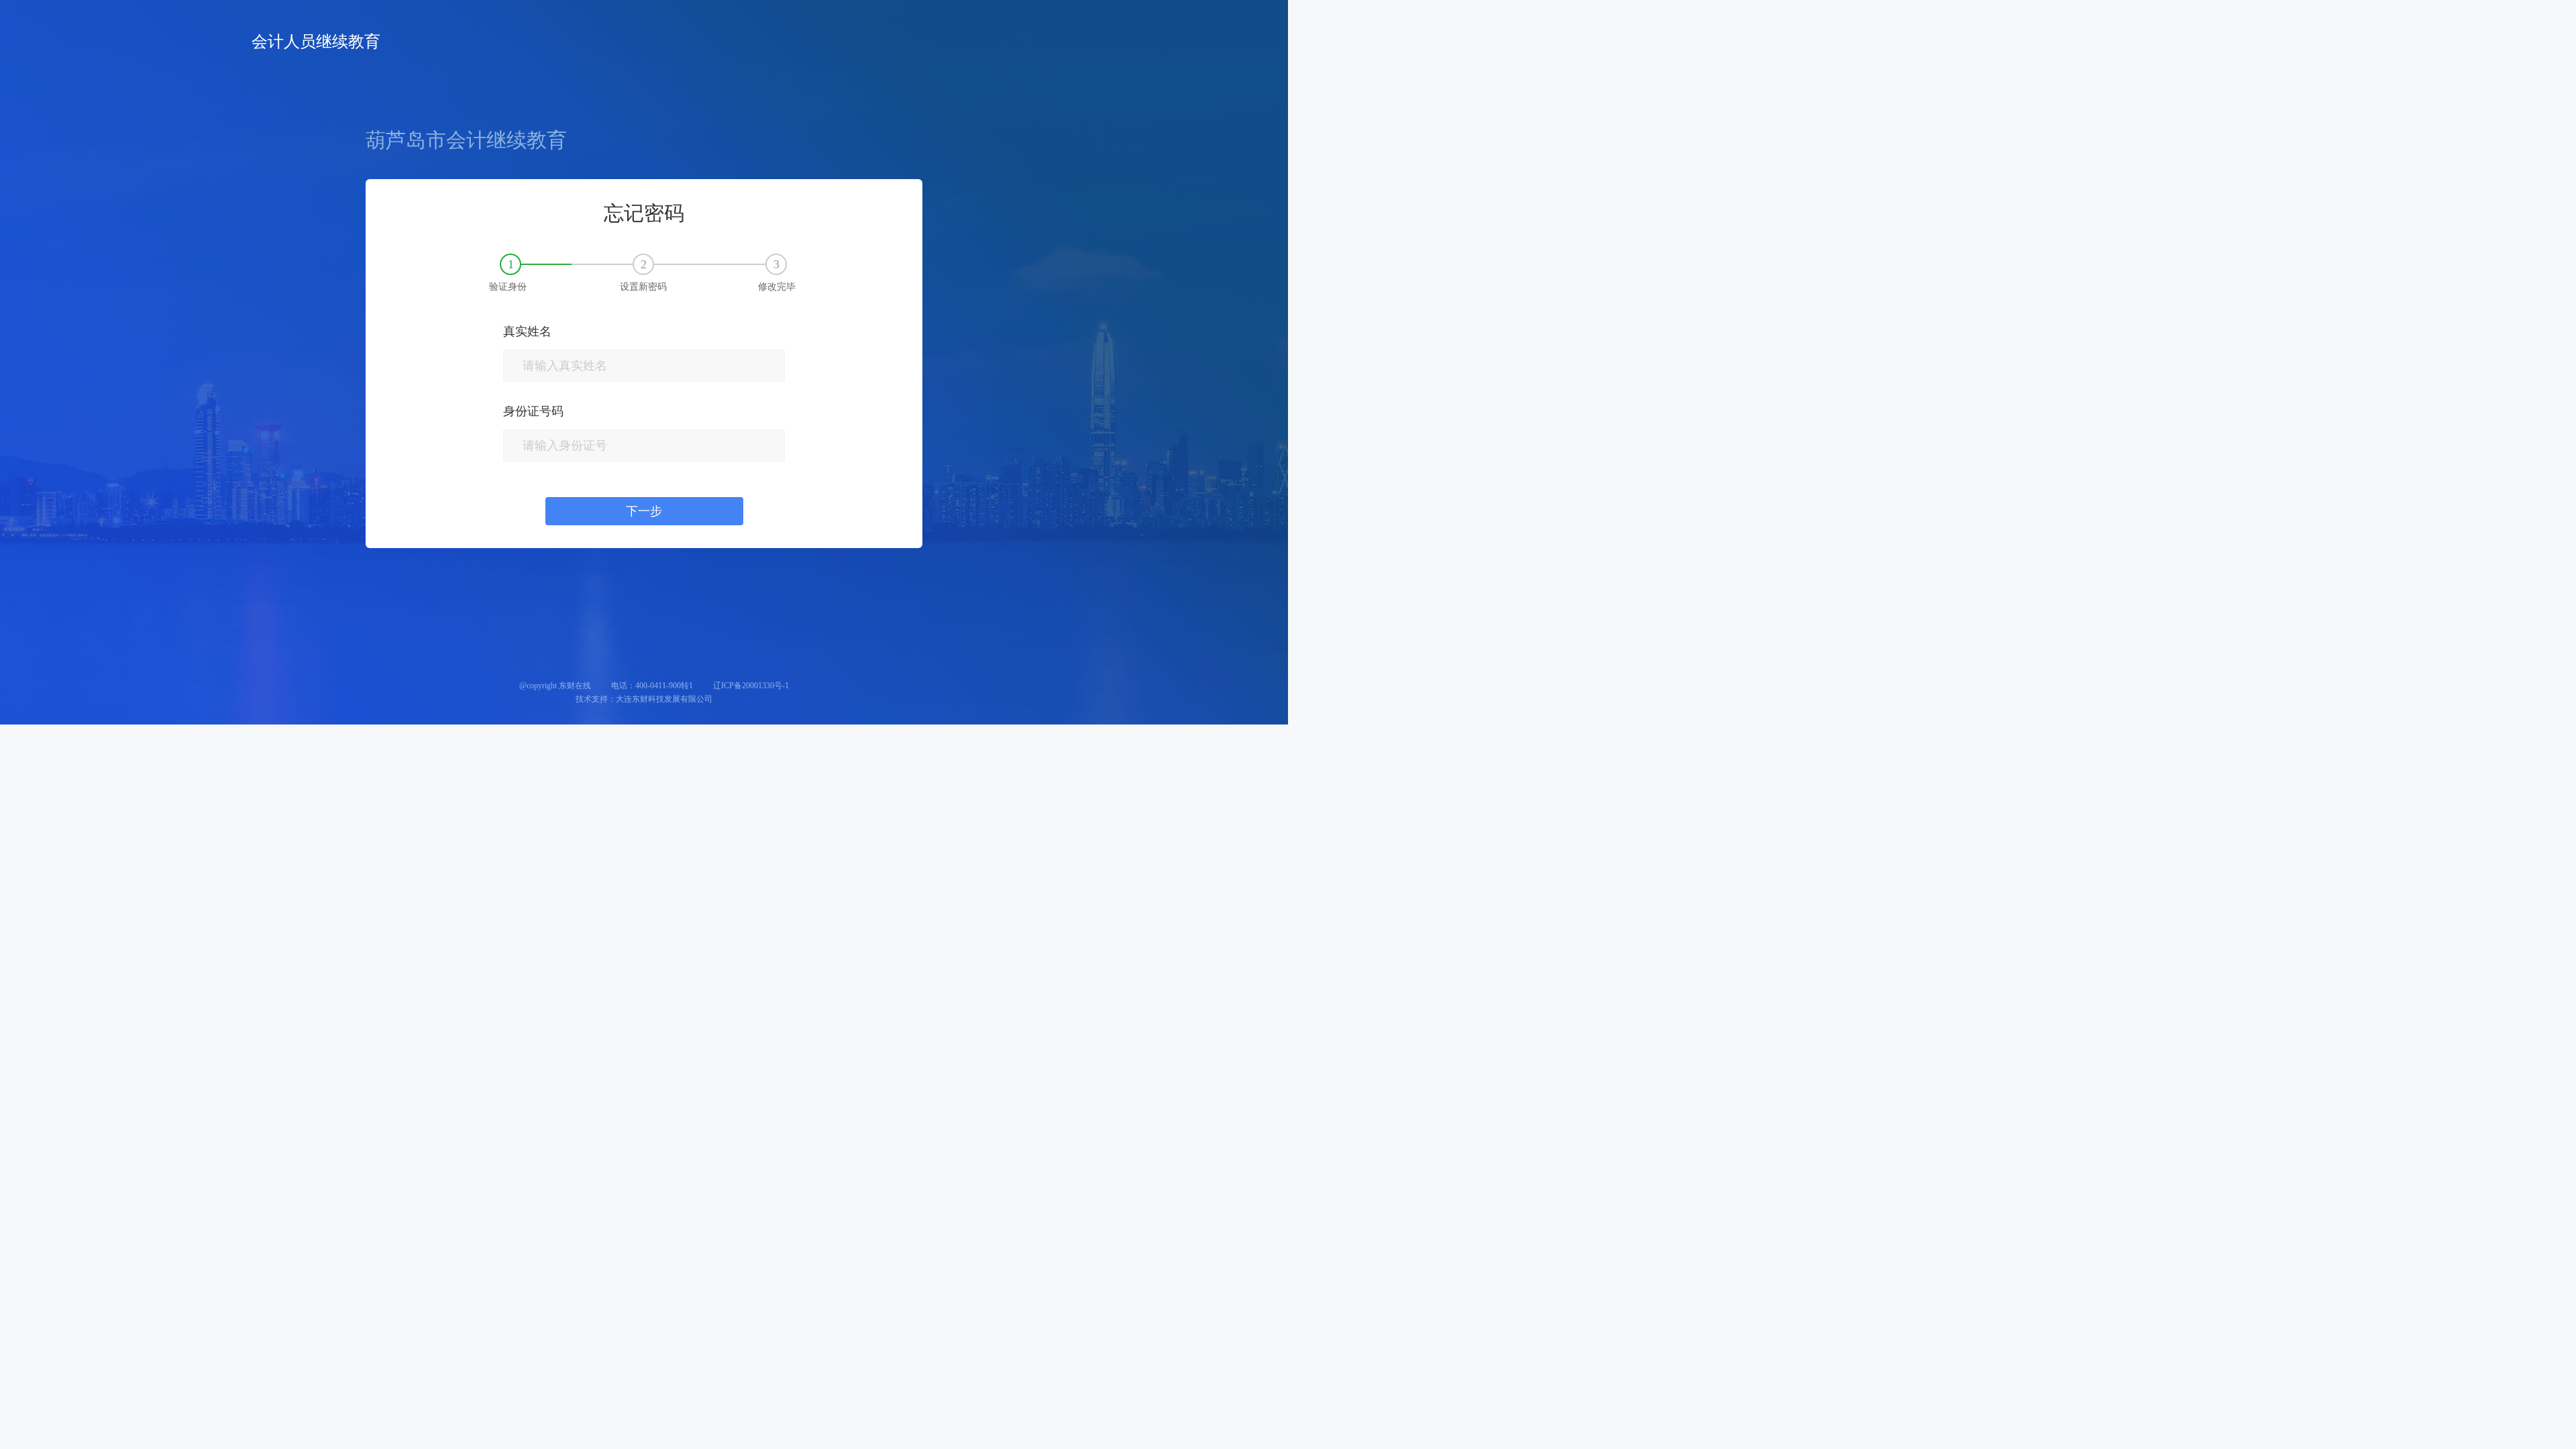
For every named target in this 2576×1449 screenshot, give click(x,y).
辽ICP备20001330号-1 (751, 686)
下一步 (644, 511)
